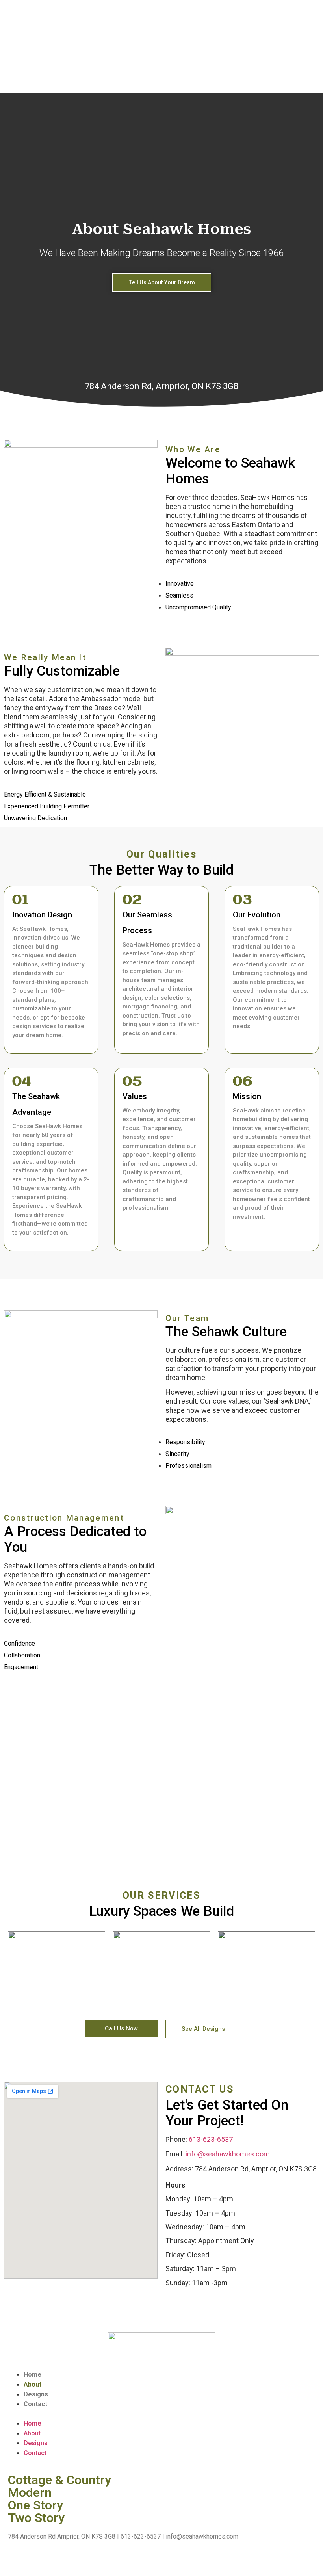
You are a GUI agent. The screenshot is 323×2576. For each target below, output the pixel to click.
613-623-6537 (211, 2139)
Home (32, 2374)
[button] (121, 2029)
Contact (35, 2404)
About (32, 2384)
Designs (36, 2394)
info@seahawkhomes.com (228, 2154)
